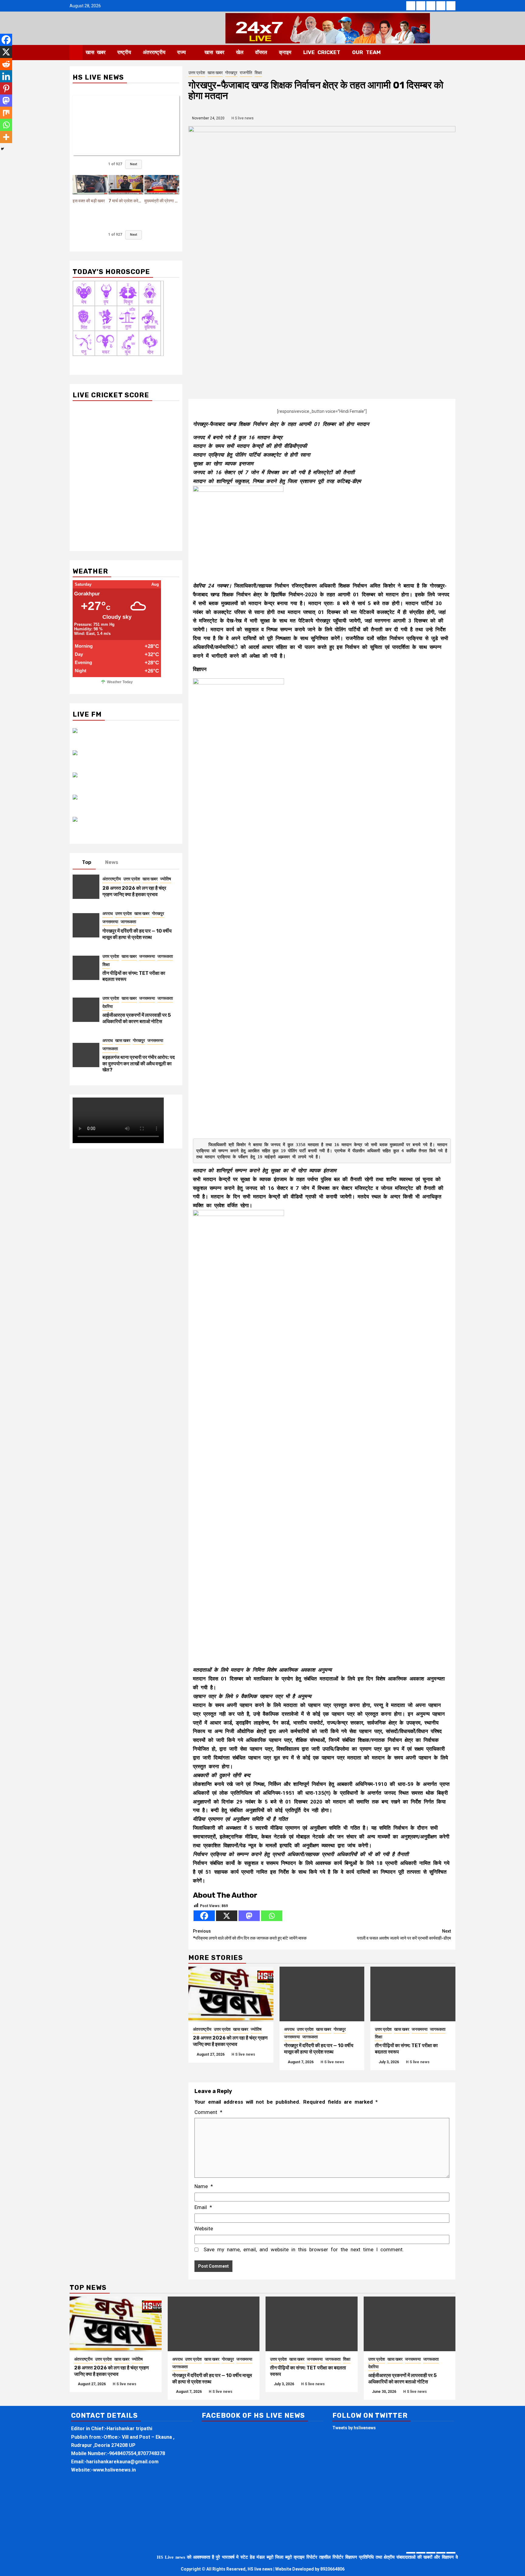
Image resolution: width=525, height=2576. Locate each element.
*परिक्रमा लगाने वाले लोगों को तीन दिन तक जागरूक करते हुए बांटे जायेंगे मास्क (250, 1935)
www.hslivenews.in (114, 2470)
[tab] (130, 861)
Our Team (366, 52)
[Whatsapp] (272, 1916)
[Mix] (6, 113)
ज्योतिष (256, 2029)
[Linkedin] (6, 76)
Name (204, 2186)
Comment (208, 2112)
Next (134, 164)
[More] (6, 137)
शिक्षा (258, 73)
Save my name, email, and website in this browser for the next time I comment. (304, 2249)
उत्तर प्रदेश (197, 73)
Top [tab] (87, 862)
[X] (227, 1916)
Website (204, 2228)
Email (203, 2207)
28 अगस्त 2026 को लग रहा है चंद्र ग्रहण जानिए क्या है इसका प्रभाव (230, 2041)
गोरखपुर (231, 73)
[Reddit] (6, 64)
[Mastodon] (249, 1916)
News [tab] (112, 862)
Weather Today (120, 682)
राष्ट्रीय (124, 52)
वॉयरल (261, 52)
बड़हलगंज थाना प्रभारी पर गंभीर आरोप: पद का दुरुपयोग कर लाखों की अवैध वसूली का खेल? (139, 1064)
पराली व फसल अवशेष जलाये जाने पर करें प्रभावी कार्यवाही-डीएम (404, 1935)
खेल (240, 52)
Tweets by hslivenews (354, 2428)
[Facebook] (204, 1916)
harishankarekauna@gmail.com (122, 2462)
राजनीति (246, 73)
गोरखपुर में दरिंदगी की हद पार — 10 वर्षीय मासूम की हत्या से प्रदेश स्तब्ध (319, 2049)
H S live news (243, 118)
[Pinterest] (6, 88)
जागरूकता (310, 2037)
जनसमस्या (292, 2037)
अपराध (289, 2029)
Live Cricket (322, 52)
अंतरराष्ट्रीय (154, 52)
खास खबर (96, 52)
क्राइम (285, 52)
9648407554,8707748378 (137, 2453)
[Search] (451, 53)
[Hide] (2, 149)
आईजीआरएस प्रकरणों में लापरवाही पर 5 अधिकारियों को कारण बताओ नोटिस (137, 1018)
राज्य (181, 52)
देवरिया (108, 1006)
